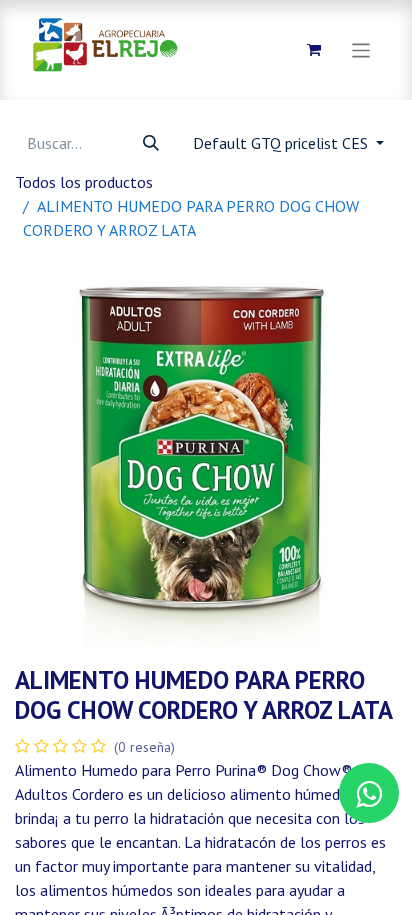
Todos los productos (84, 182)
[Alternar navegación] (361, 49)
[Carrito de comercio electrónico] (314, 50)
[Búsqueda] (151, 143)
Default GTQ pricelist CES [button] (282, 143)
